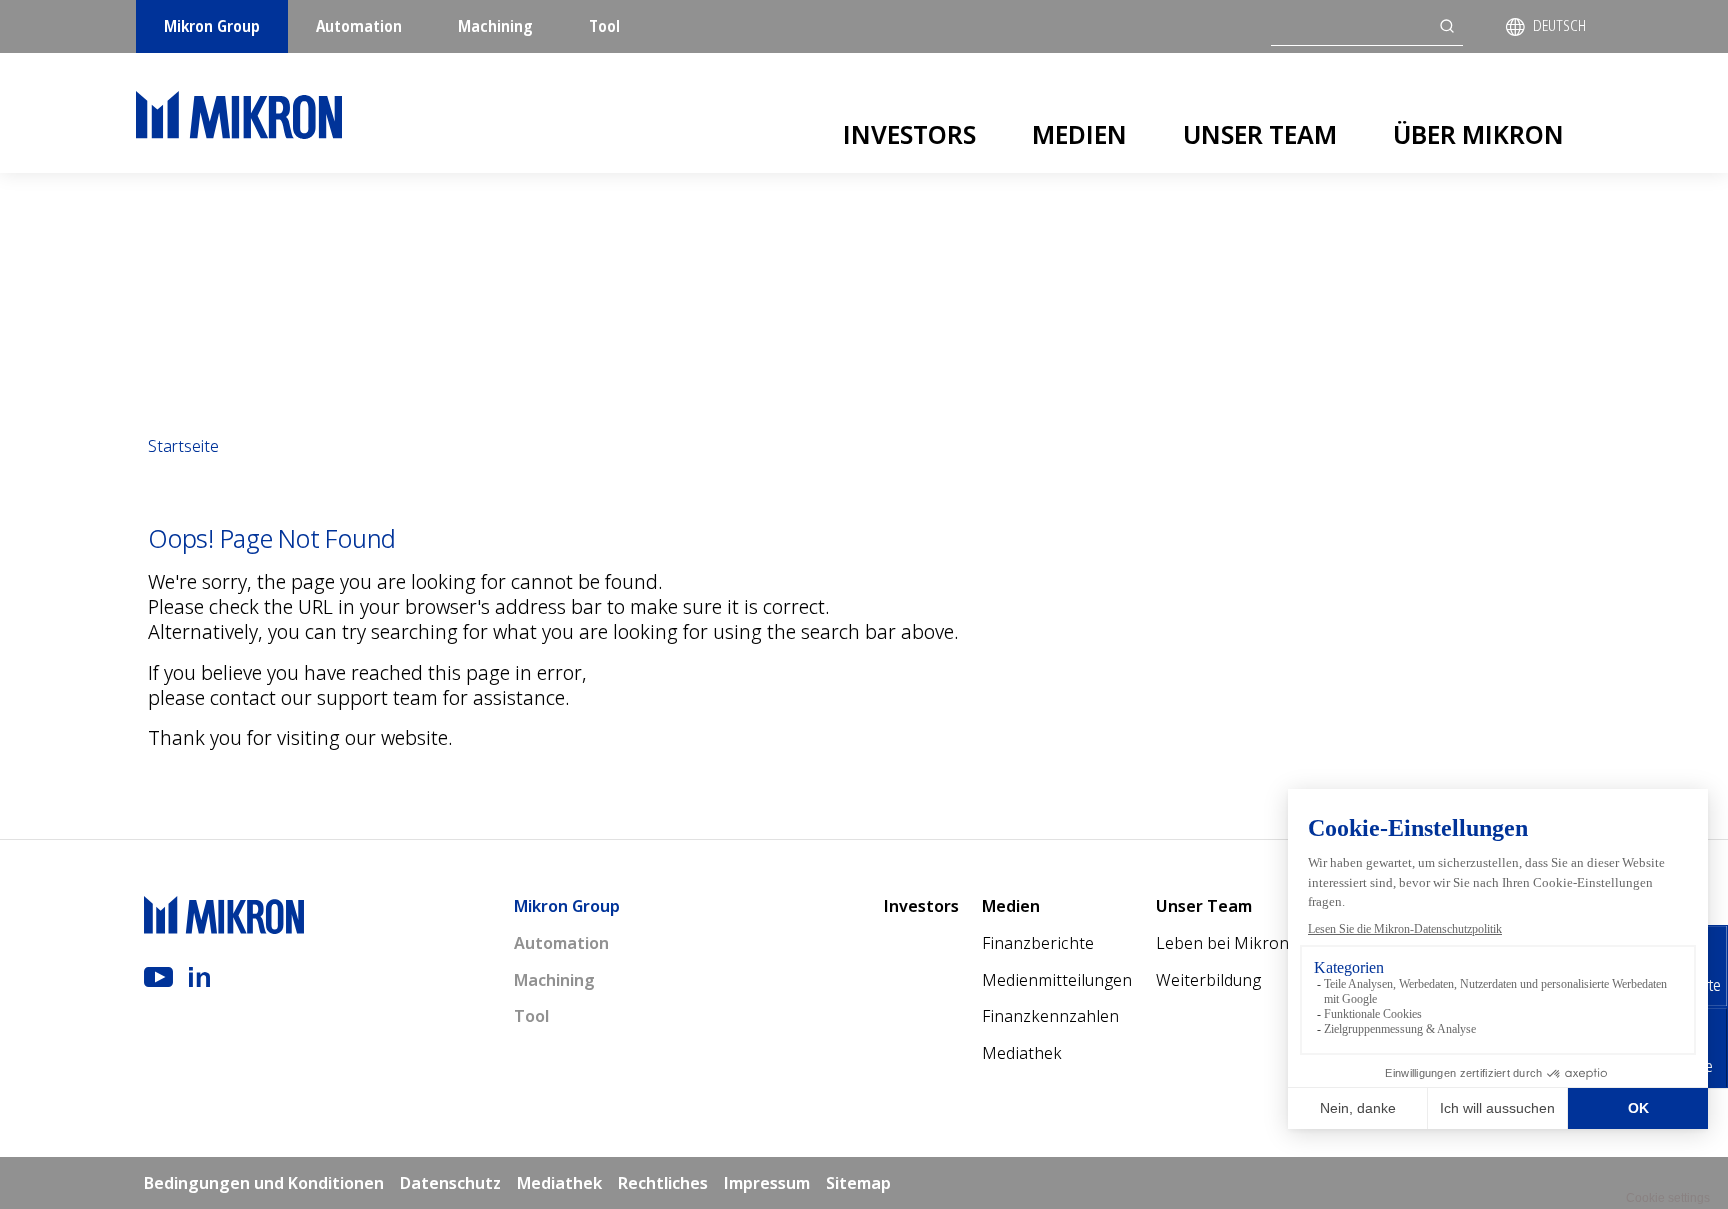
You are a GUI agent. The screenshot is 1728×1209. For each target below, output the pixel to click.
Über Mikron (1478, 134)
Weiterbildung (1208, 980)
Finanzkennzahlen (1050, 1016)
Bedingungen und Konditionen (264, 1183)
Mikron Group (212, 26)
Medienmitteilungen (1057, 980)
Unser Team (1260, 134)
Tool (604, 26)
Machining (495, 26)
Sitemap (858, 1183)
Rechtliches (663, 1183)
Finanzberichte (1038, 943)
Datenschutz (450, 1183)
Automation (359, 26)
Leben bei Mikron (1222, 943)
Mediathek (1022, 1053)
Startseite (183, 446)
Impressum (767, 1183)
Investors (909, 134)
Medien (1079, 134)
